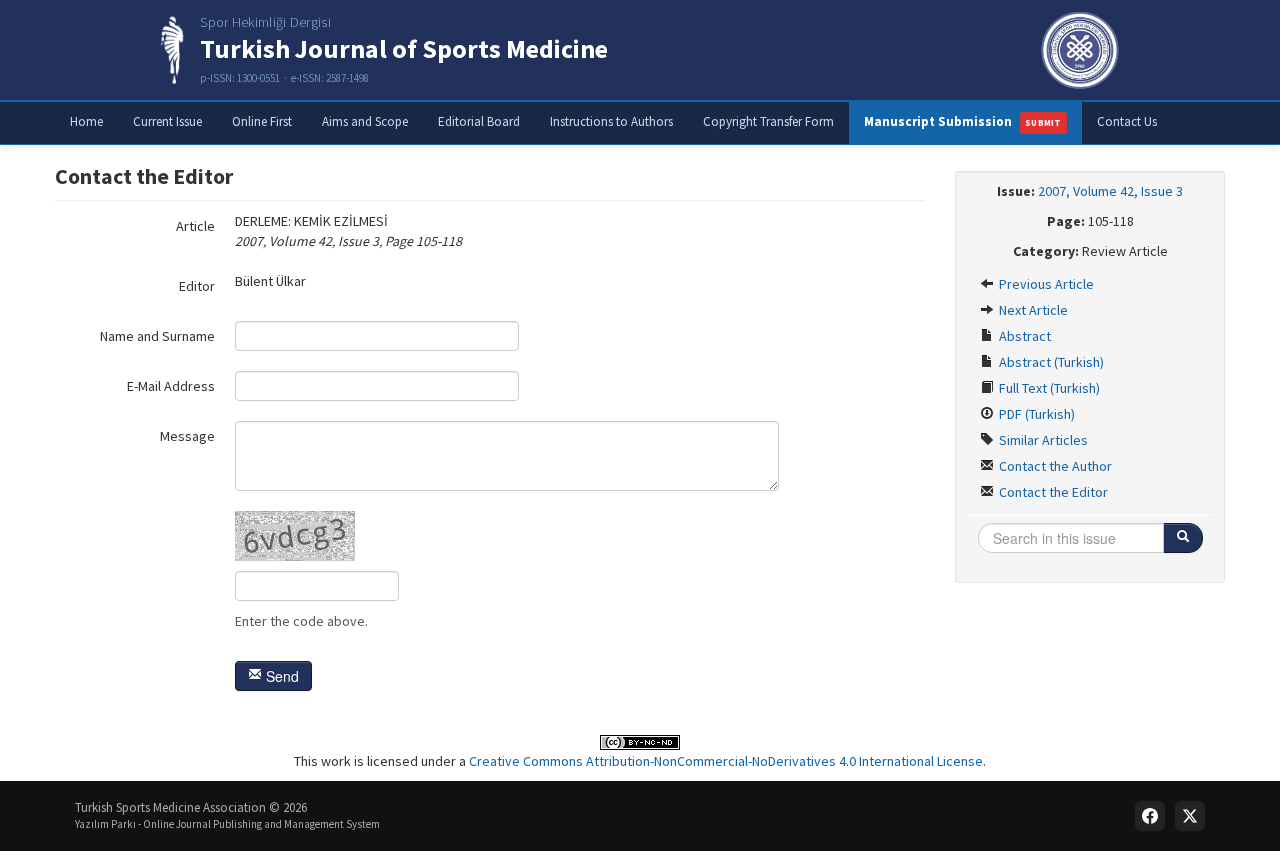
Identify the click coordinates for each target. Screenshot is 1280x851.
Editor (197, 286)
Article (195, 226)
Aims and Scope (365, 121)
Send (280, 676)
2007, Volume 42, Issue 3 (1110, 191)
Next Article (1032, 310)
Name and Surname (157, 336)
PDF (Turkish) (1035, 414)
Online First (262, 121)
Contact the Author (1054, 466)
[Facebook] (1150, 816)
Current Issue (167, 121)
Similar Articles (1042, 440)
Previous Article (1045, 284)
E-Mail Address (171, 386)
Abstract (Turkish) (1050, 362)
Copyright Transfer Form (768, 121)
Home (86, 121)
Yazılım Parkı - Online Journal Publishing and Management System (227, 824)
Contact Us (1127, 121)
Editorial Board (479, 121)
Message (187, 436)
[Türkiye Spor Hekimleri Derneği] (1080, 50)
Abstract (1023, 336)
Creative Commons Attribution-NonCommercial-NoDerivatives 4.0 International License (726, 761)
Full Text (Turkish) (1048, 388)
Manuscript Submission (963, 121)
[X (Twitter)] (1190, 816)
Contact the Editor (1052, 492)
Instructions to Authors (611, 121)
